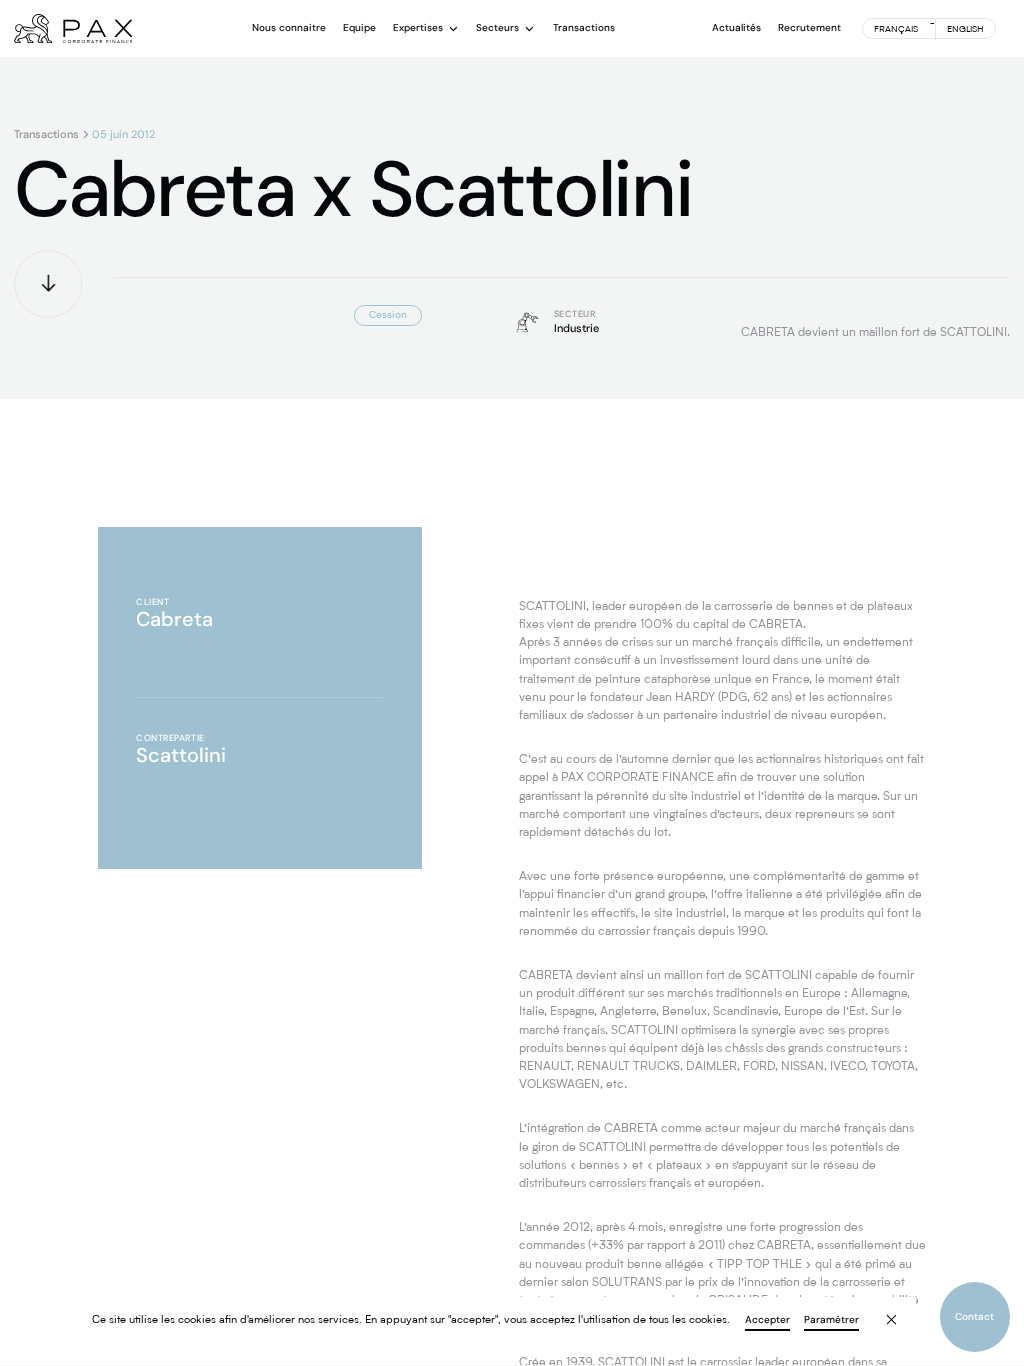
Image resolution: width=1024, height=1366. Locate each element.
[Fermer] (882, 1311)
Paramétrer (831, 1321)
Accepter (767, 1321)
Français (896, 29)
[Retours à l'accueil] (73, 29)
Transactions (46, 134)
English (965, 29)
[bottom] (48, 284)
